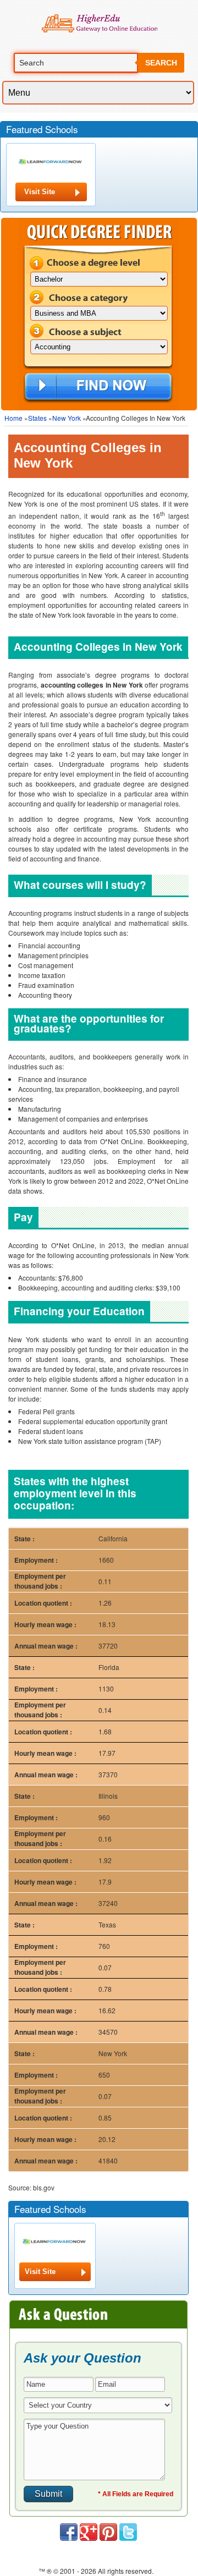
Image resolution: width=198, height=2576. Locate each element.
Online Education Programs (99, 24)
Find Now (98, 387)
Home (13, 418)
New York (67, 418)
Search (161, 63)
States (37, 418)
